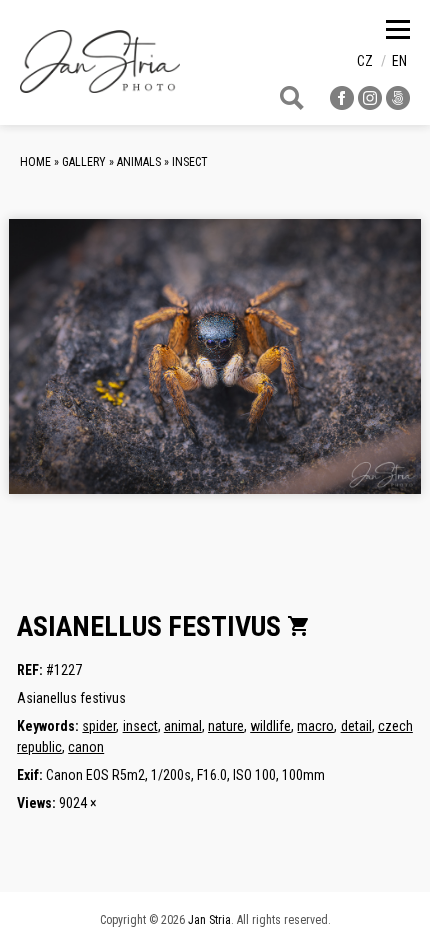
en (399, 61)
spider (99, 726)
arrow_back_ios (104, 372)
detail (356, 726)
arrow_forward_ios (366, 372)
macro (315, 726)
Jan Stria (209, 920)
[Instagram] (370, 104)
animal (183, 726)
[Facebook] (342, 104)
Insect (190, 162)
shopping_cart (299, 626)
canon (86, 747)
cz (365, 61)
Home (35, 162)
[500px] (398, 104)
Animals (139, 162)
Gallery (84, 162)
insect (140, 726)
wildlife (270, 726)
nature (226, 726)
